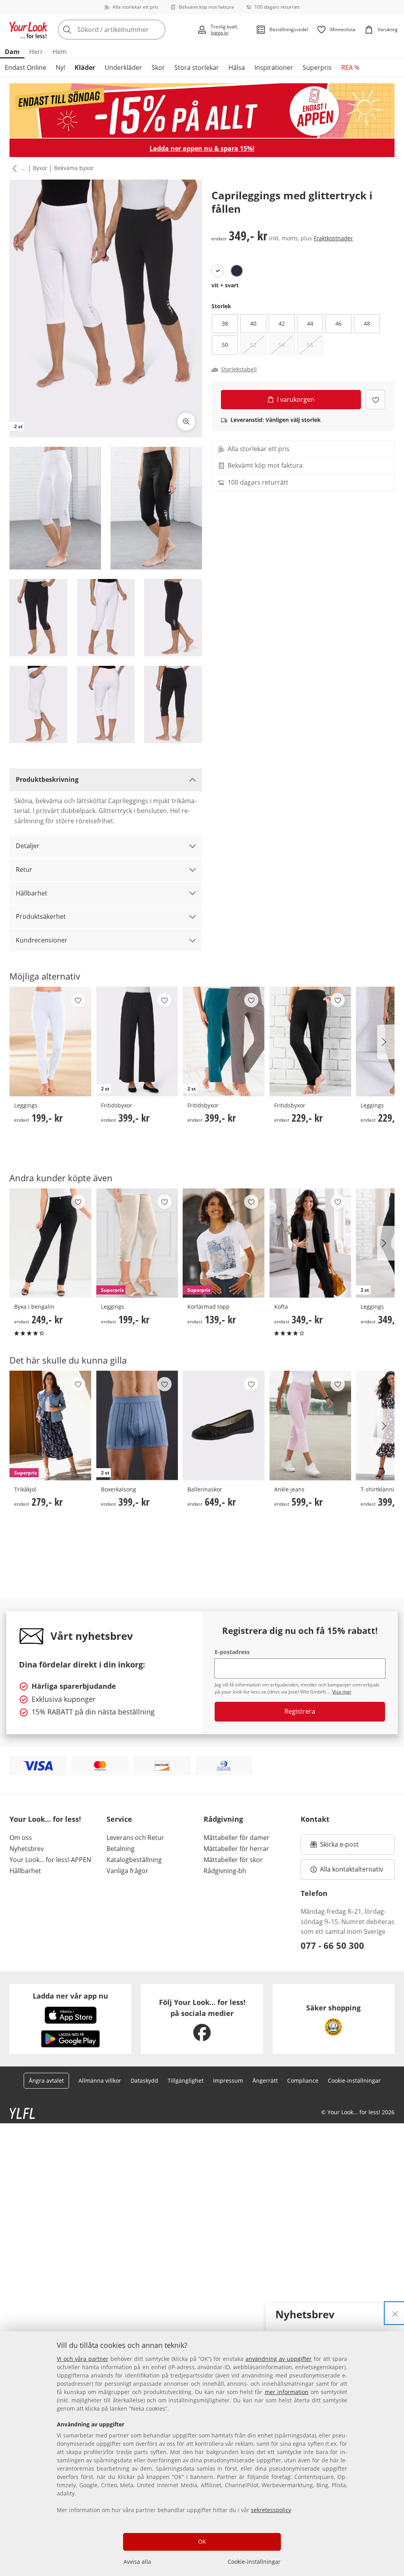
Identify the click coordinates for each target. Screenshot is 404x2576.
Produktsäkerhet (41, 916)
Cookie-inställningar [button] (354, 2080)
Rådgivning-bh (225, 1871)
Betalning (121, 1849)
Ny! (60, 67)
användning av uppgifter (279, 2359)
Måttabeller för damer (237, 1838)
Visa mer (342, 1692)
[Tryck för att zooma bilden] (186, 422)
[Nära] (395, 2313)
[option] (218, 271)
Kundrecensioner (42, 940)
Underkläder (123, 67)
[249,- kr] (50, 1243)
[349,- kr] (310, 1243)
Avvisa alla (137, 2562)
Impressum (228, 2080)
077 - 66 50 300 (332, 1945)
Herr (36, 52)
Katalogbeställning (134, 1860)
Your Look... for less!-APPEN (50, 1860)
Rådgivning (223, 1819)
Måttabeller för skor (233, 1860)
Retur (24, 869)
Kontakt (315, 1819)
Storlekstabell (239, 369)
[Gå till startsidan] (28, 30)
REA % (350, 67)
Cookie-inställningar (254, 2562)
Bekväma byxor (74, 168)
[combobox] (125, 30)
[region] (202, 2454)
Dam (12, 52)
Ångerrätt (265, 2080)
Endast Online (25, 67)
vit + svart (225, 285)
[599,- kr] (310, 1426)
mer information (287, 2392)
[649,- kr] (224, 1426)
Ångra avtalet (46, 2080)
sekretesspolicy (271, 2510)
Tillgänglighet (186, 2080)
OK (202, 2541)
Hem (60, 52)
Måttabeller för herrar (236, 1849)
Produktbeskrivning (47, 779)
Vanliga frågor (127, 1871)
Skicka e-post (340, 1847)
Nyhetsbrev (27, 1849)
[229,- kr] (310, 1042)
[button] (13, 169)
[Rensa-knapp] (157, 30)
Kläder (85, 67)
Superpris (317, 67)
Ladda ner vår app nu (70, 1996)
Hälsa (237, 67)
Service (119, 1819)
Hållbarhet (32, 893)
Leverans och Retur (135, 1838)
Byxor (40, 168)
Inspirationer (274, 67)
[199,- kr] (50, 1042)
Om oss (21, 1838)
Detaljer (28, 846)
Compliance (303, 2080)
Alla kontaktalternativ (352, 1869)
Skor (158, 67)
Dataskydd (144, 2080)
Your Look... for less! (45, 1819)
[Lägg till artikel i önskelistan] (375, 400)
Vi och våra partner (83, 2359)
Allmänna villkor (100, 2080)
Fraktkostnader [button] (333, 238)
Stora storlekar (197, 67)
